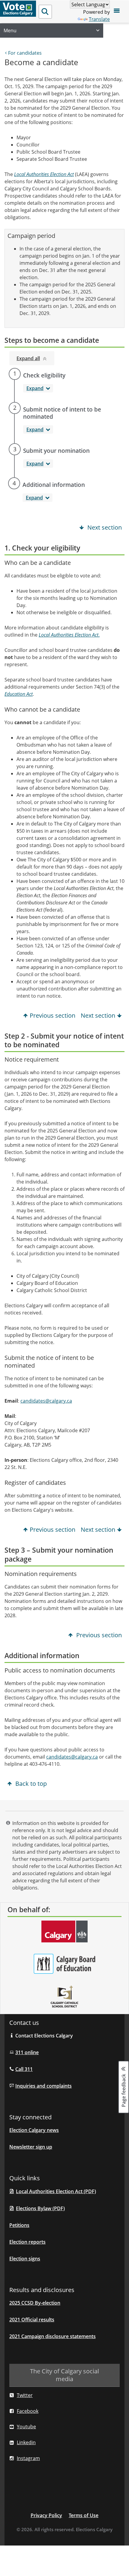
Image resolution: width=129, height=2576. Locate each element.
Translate (99, 19)
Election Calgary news (34, 2130)
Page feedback (124, 2090)
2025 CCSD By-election (35, 2303)
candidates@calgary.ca (46, 1401)
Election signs (25, 2259)
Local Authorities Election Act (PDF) (56, 2191)
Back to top (30, 1784)
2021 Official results (32, 2320)
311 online (27, 2052)
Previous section (52, 1015)
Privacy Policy (46, 2515)
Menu (10, 30)
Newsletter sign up (31, 2147)
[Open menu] (117, 12)
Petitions (19, 2225)
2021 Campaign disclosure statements (52, 2336)
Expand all (28, 358)
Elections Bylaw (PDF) (40, 2208)
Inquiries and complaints (43, 2086)
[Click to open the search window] (45, 12)
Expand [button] (35, 388)
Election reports (27, 2242)
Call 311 (24, 2069)
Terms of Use (84, 2515)
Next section (104, 527)
